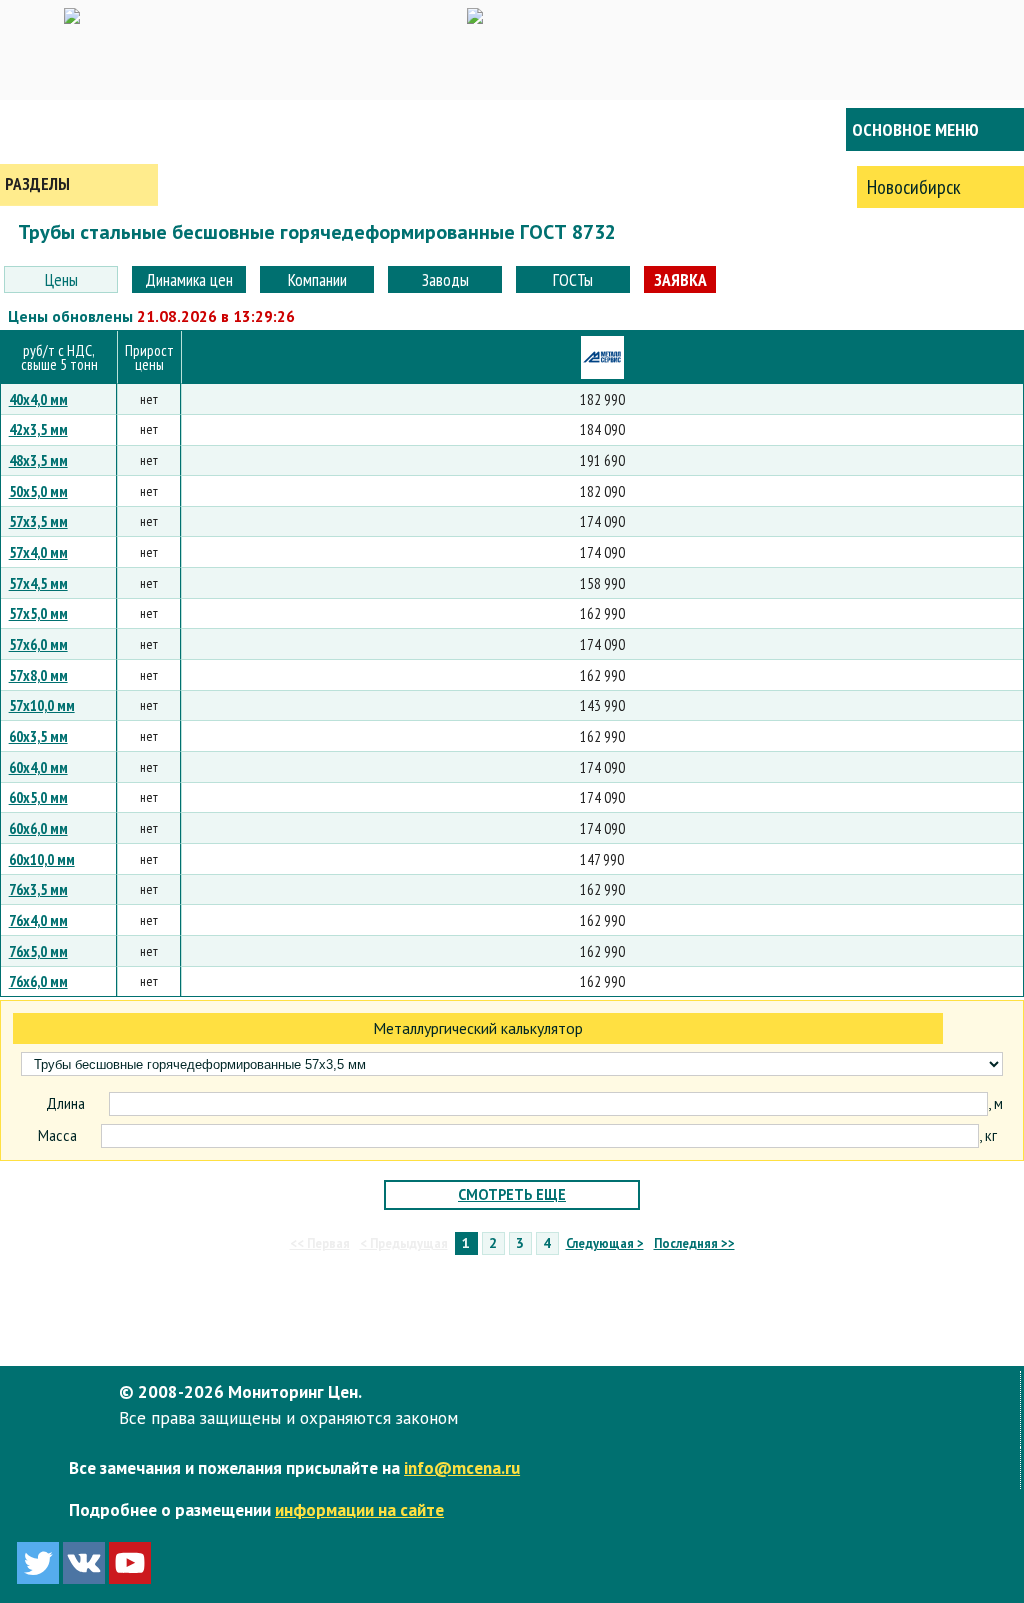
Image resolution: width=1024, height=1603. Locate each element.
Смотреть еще (512, 1194)
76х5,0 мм (38, 951)
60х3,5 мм (38, 736)
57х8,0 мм (38, 675)
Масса (57, 1136)
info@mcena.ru (462, 1467)
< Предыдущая (404, 1243)
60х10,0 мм (42, 859)
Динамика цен (189, 279)
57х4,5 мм (38, 583)
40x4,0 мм (38, 399)
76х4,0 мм (38, 920)
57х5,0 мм (38, 613)
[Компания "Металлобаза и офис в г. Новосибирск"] (602, 357)
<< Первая (320, 1243)
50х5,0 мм (38, 491)
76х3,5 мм (38, 889)
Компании (317, 279)
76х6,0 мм (38, 981)
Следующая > (605, 1243)
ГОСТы (573, 279)
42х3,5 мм (38, 429)
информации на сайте (359, 1509)
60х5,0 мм (38, 797)
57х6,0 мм (38, 644)
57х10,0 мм (42, 705)
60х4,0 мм (38, 767)
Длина (65, 1104)
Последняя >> (694, 1243)
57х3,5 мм (38, 521)
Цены (61, 279)
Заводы (445, 279)
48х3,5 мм (38, 460)
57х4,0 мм (38, 552)
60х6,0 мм (38, 828)
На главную (80, 129)
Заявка (680, 279)
